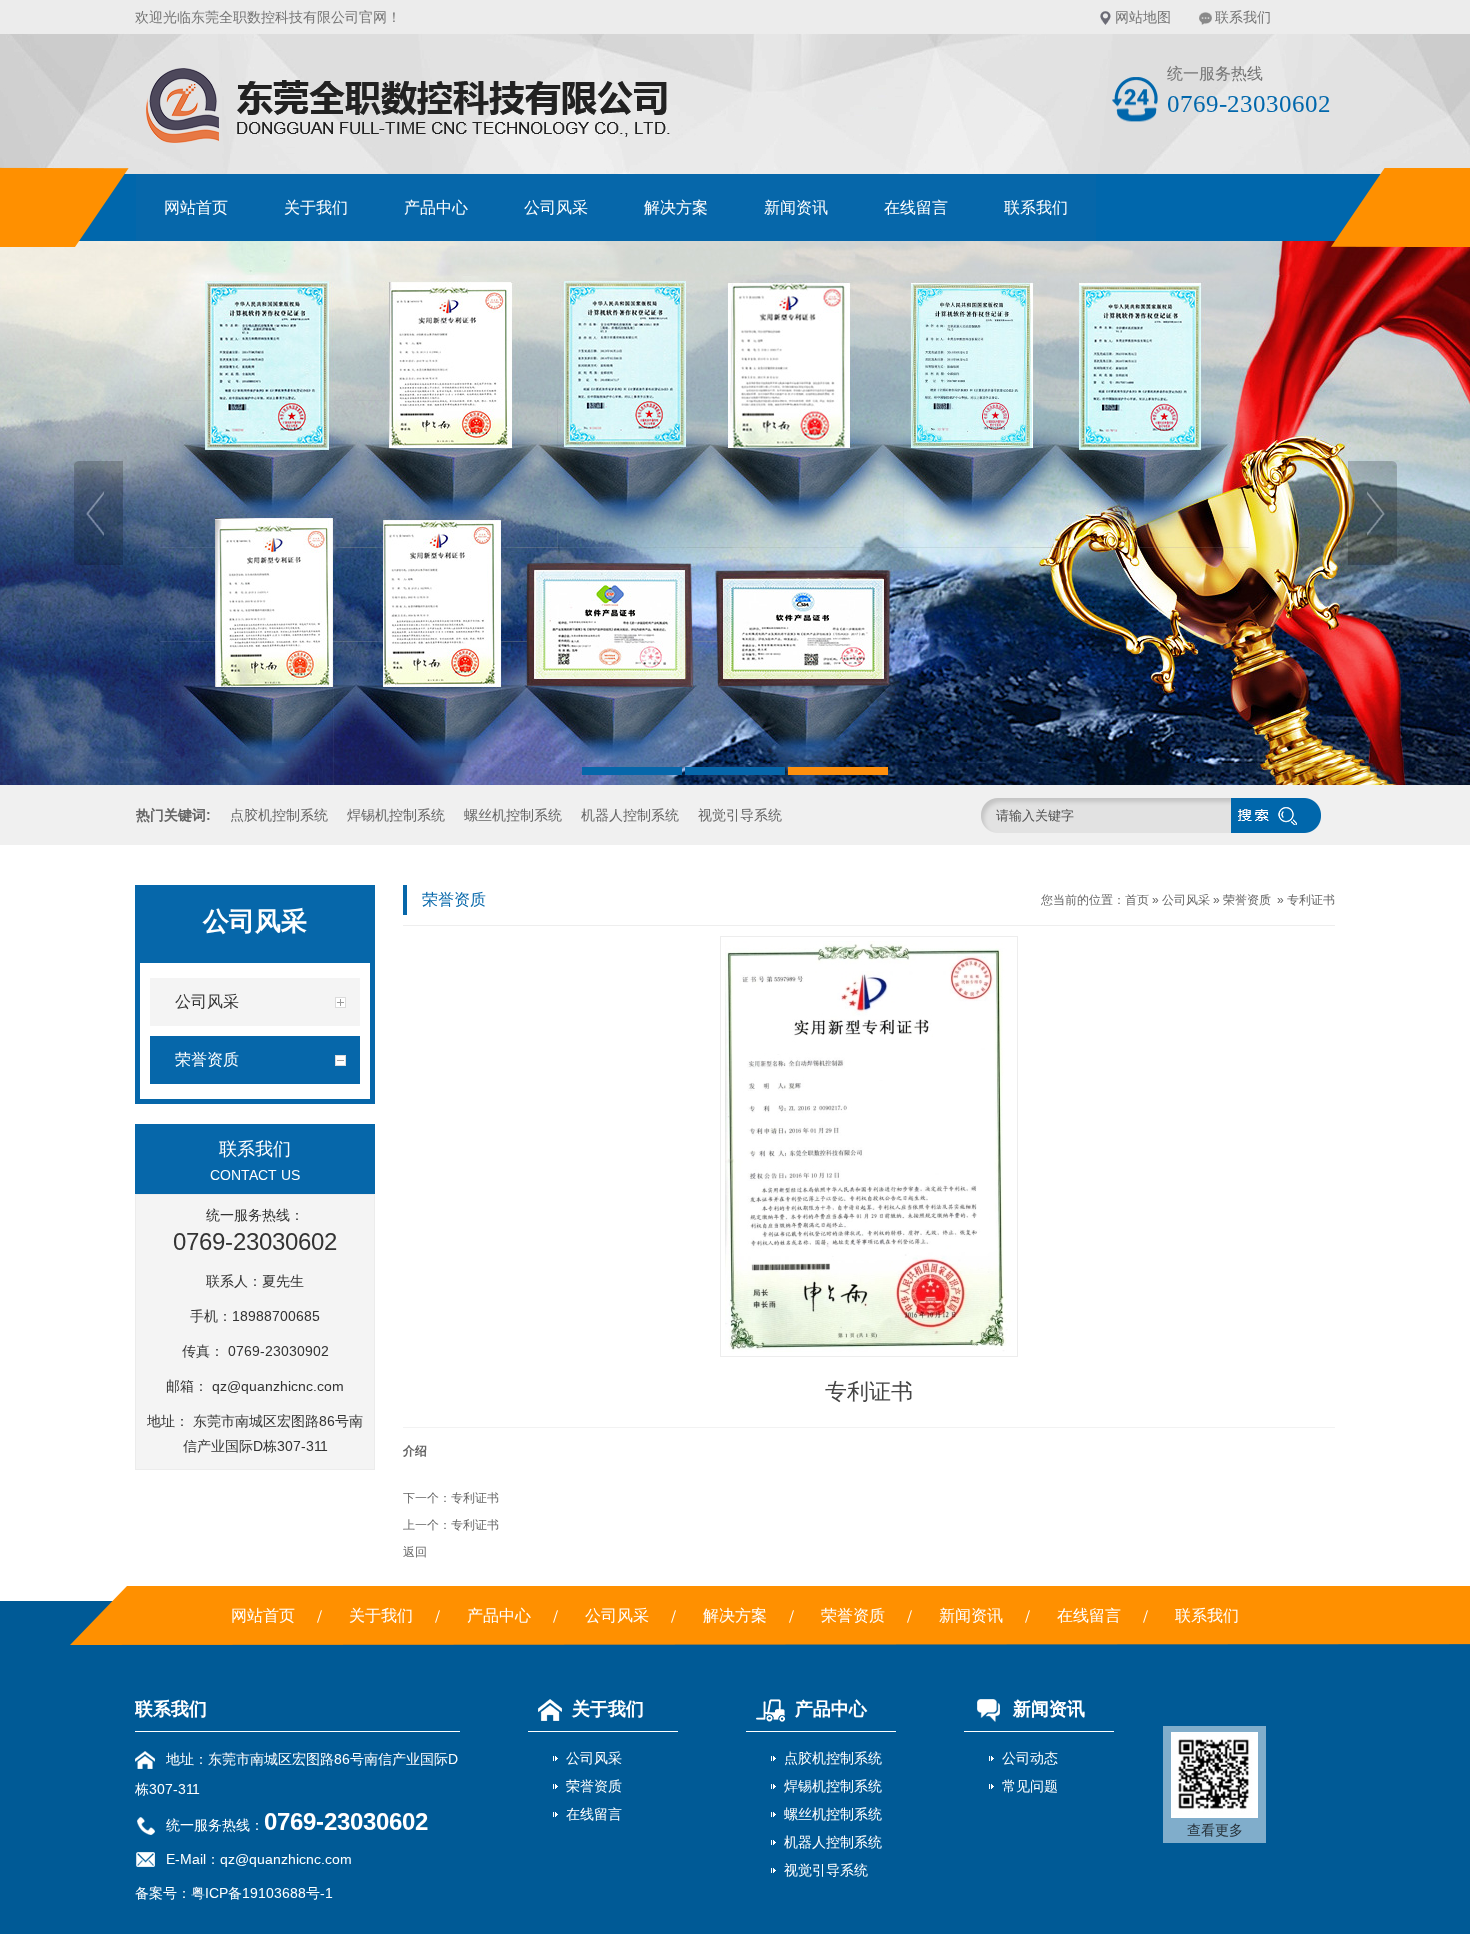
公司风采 (556, 207)
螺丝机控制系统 (513, 815)
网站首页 (196, 207)
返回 (415, 1552)
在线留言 (916, 207)
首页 (1137, 900)
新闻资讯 (796, 207)
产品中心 (436, 207)
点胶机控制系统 (279, 815)
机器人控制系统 (630, 815)
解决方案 (676, 207)
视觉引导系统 (740, 815)
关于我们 (316, 207)
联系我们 (1243, 17)
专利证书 (475, 1498)
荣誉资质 (1247, 900)
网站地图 (1143, 17)
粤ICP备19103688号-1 (262, 1893)
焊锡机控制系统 (396, 815)
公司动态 (1030, 1758)
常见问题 (1030, 1786)
